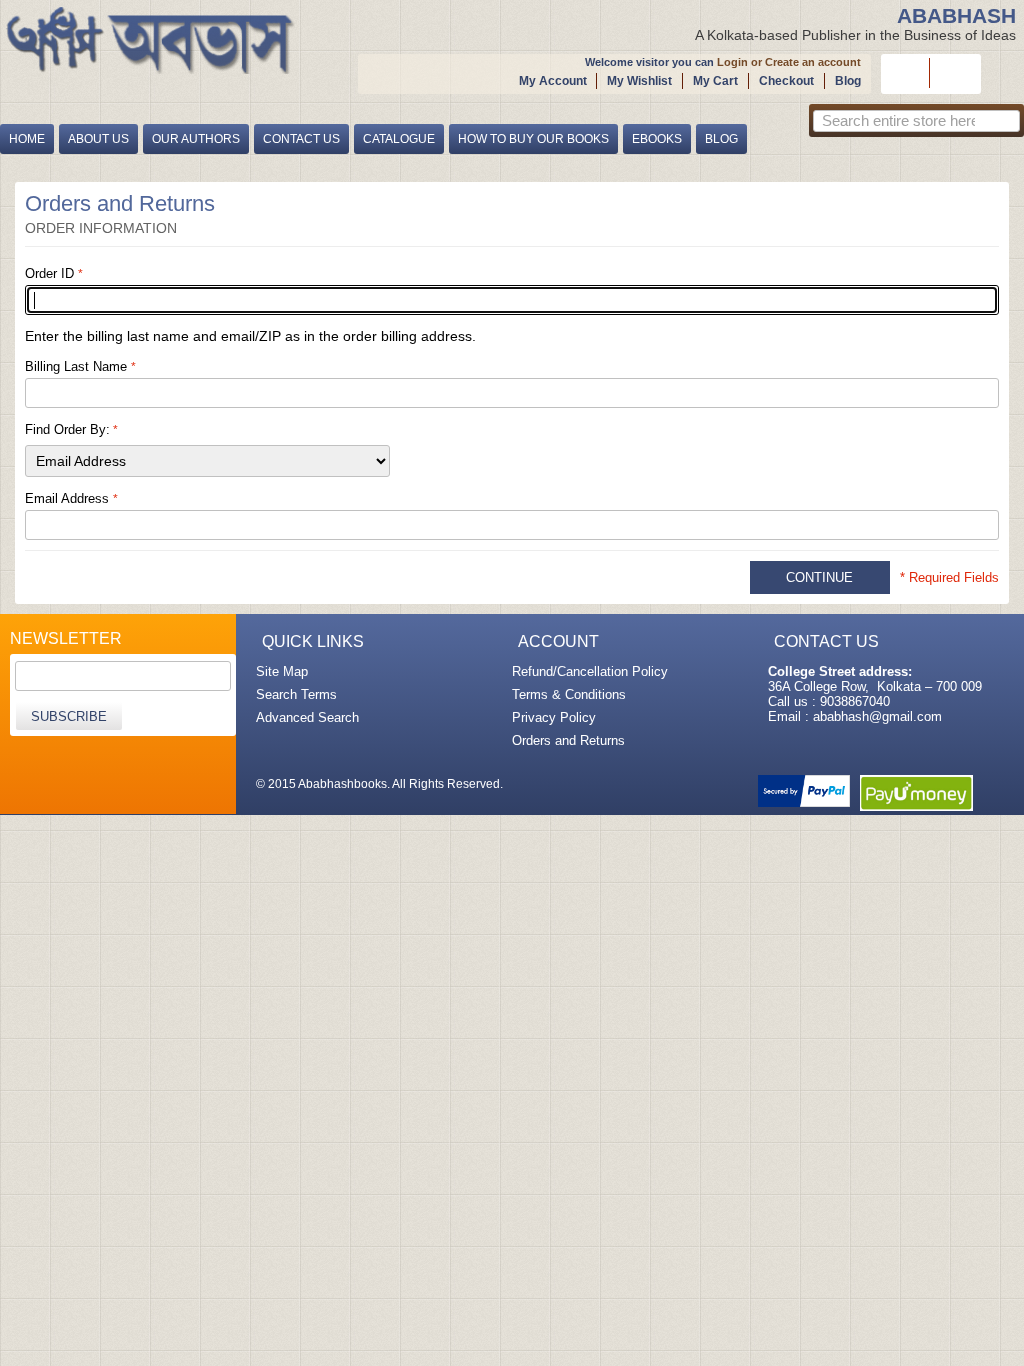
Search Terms (296, 694)
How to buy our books (533, 139)
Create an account (813, 62)
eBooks (657, 139)
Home (27, 139)
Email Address (69, 498)
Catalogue (399, 139)
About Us (98, 139)
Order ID (51, 273)
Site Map (282, 671)
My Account (553, 81)
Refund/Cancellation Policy (590, 671)
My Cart (715, 81)
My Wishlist (639, 81)
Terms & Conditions (569, 694)
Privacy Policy (554, 717)
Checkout (786, 81)
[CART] (931, 74)
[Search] (1004, 124)
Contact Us (301, 139)
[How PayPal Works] (804, 791)
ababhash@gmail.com (877, 716)
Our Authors (196, 139)
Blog (848, 81)
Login (732, 62)
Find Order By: (67, 429)
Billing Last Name (78, 366)
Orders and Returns (568, 740)
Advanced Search (307, 717)
